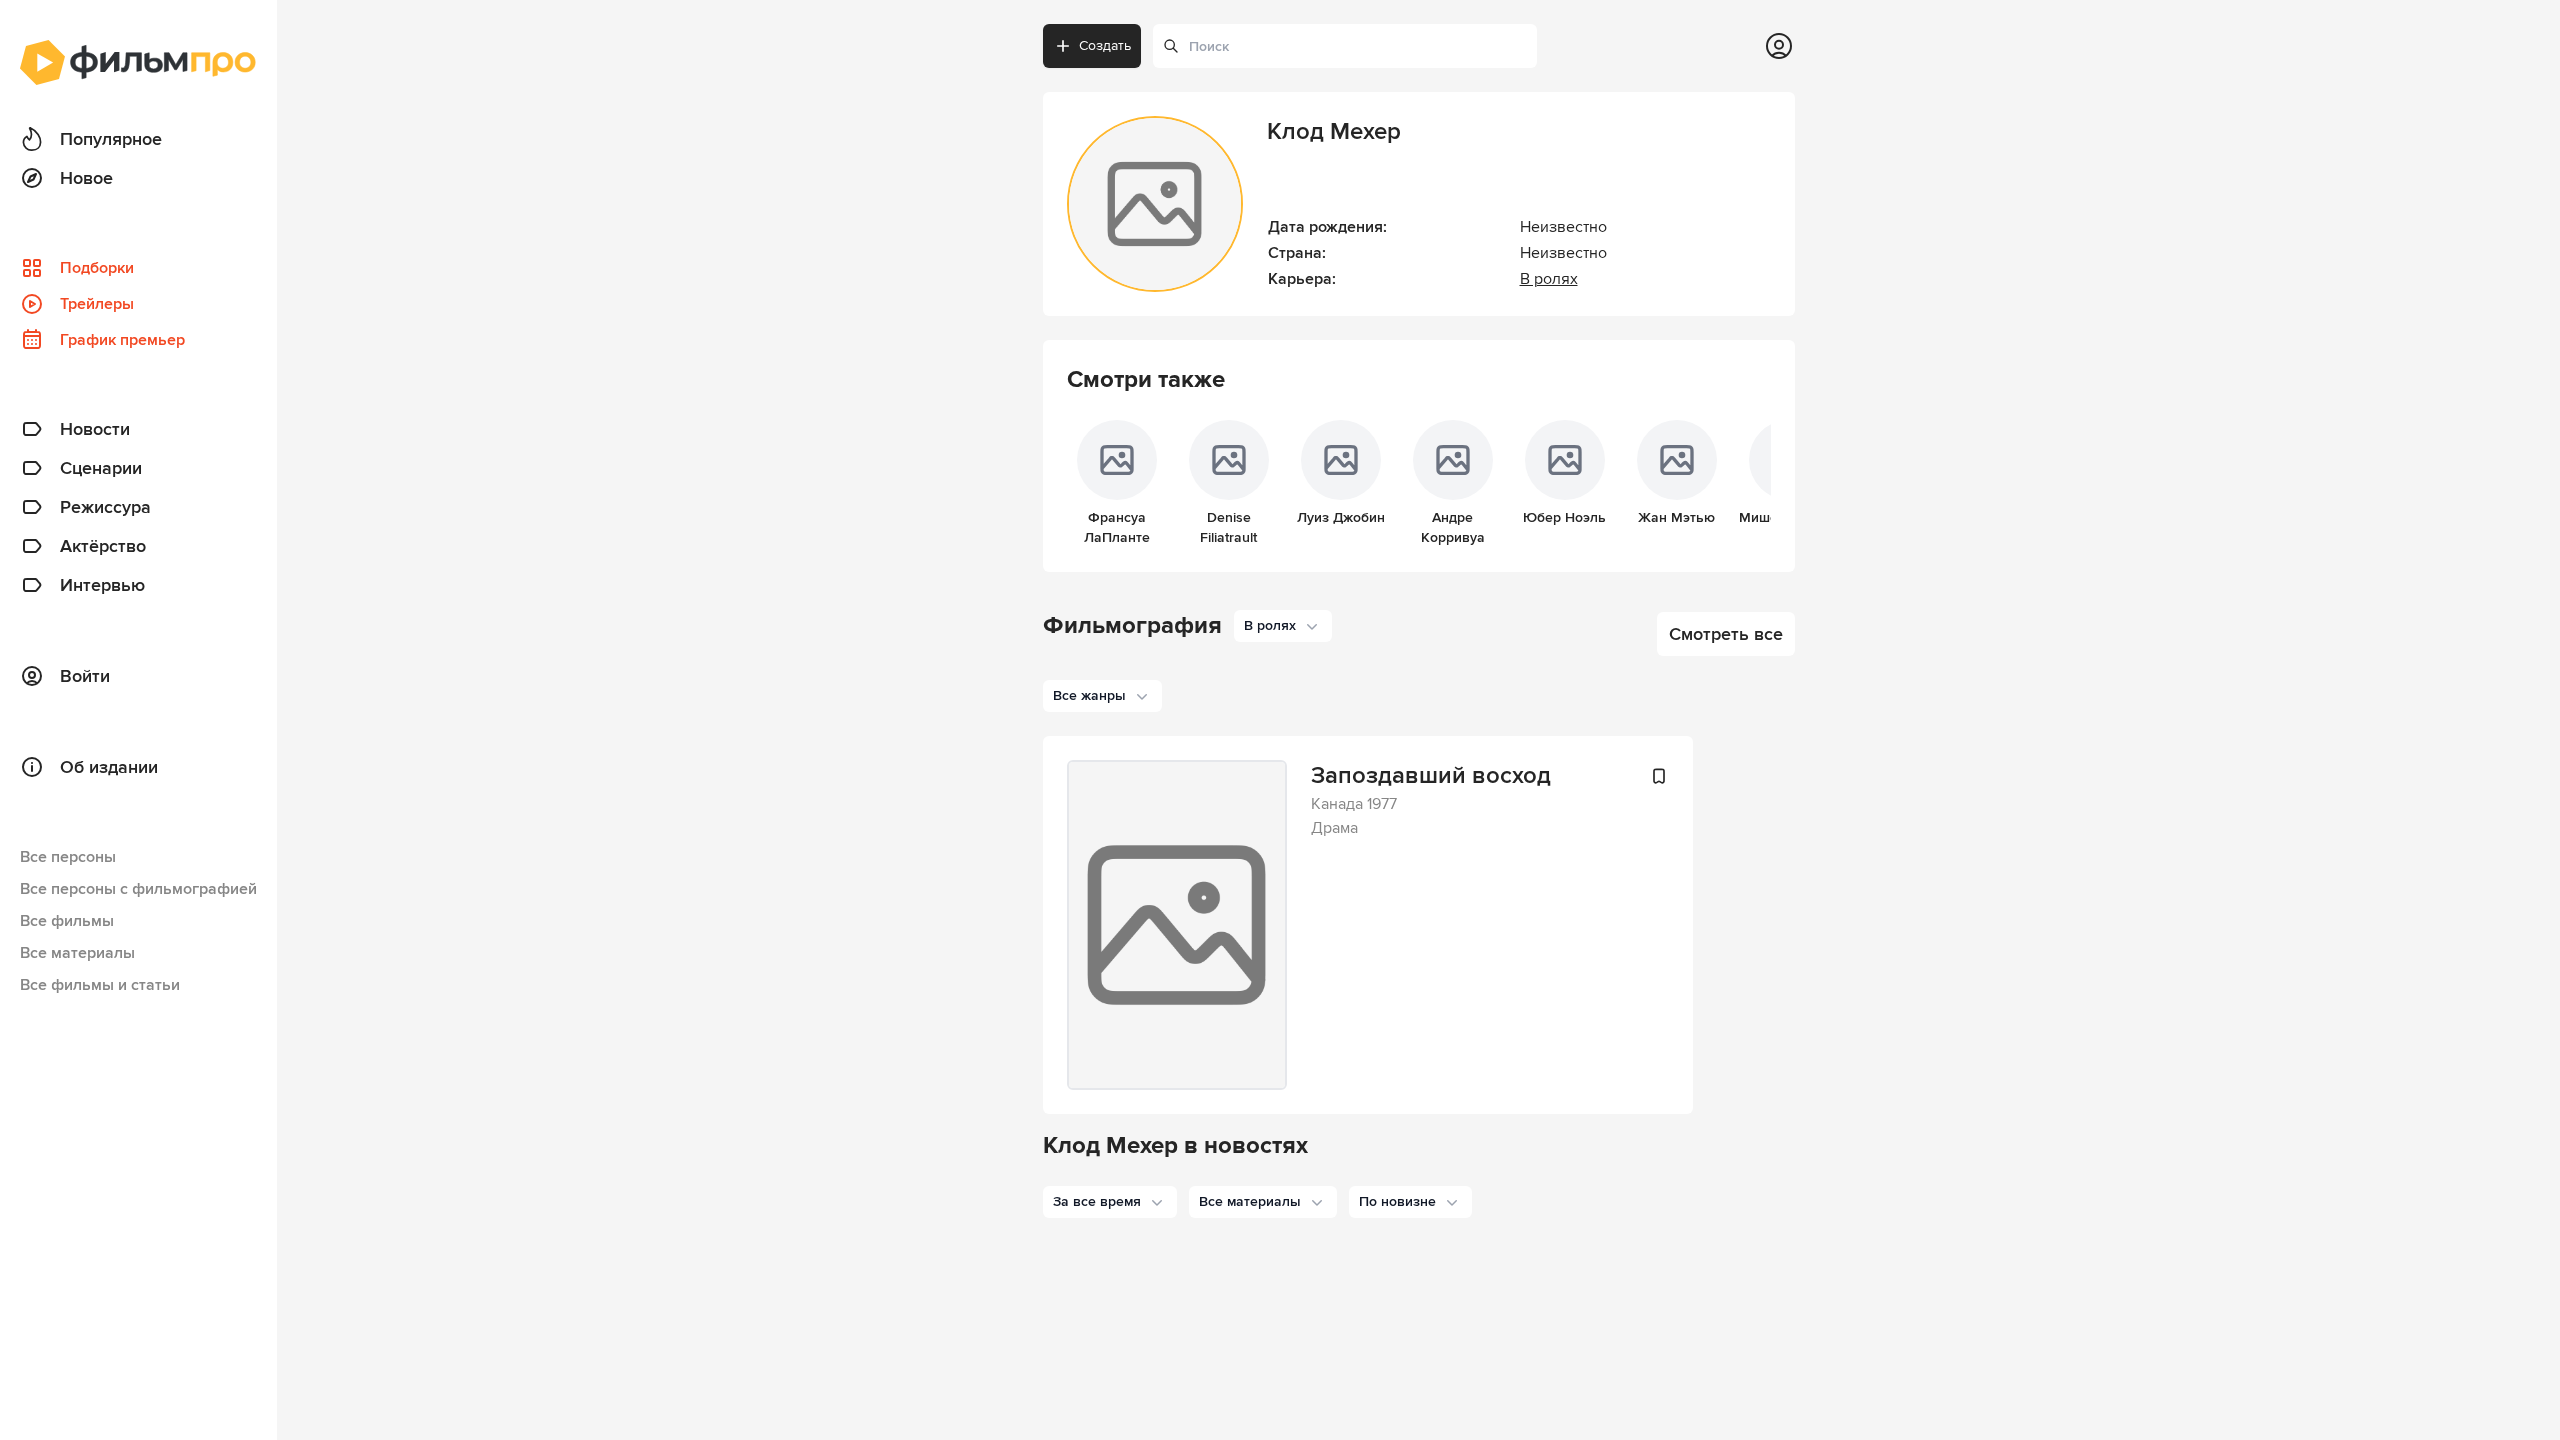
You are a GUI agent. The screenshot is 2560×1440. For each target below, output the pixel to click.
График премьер (122, 340)
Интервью (102, 585)
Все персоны (68, 857)
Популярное (111, 139)
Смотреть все (1726, 634)
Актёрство (103, 546)
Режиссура (105, 507)
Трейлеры (97, 304)
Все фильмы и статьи (100, 985)
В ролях (1549, 279)
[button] (1110, 1202)
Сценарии (101, 468)
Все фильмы (67, 921)
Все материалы (77, 953)
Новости (95, 429)
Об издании (109, 767)
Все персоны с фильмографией (138, 889)
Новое (86, 178)
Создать (1105, 45)
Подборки (97, 268)
